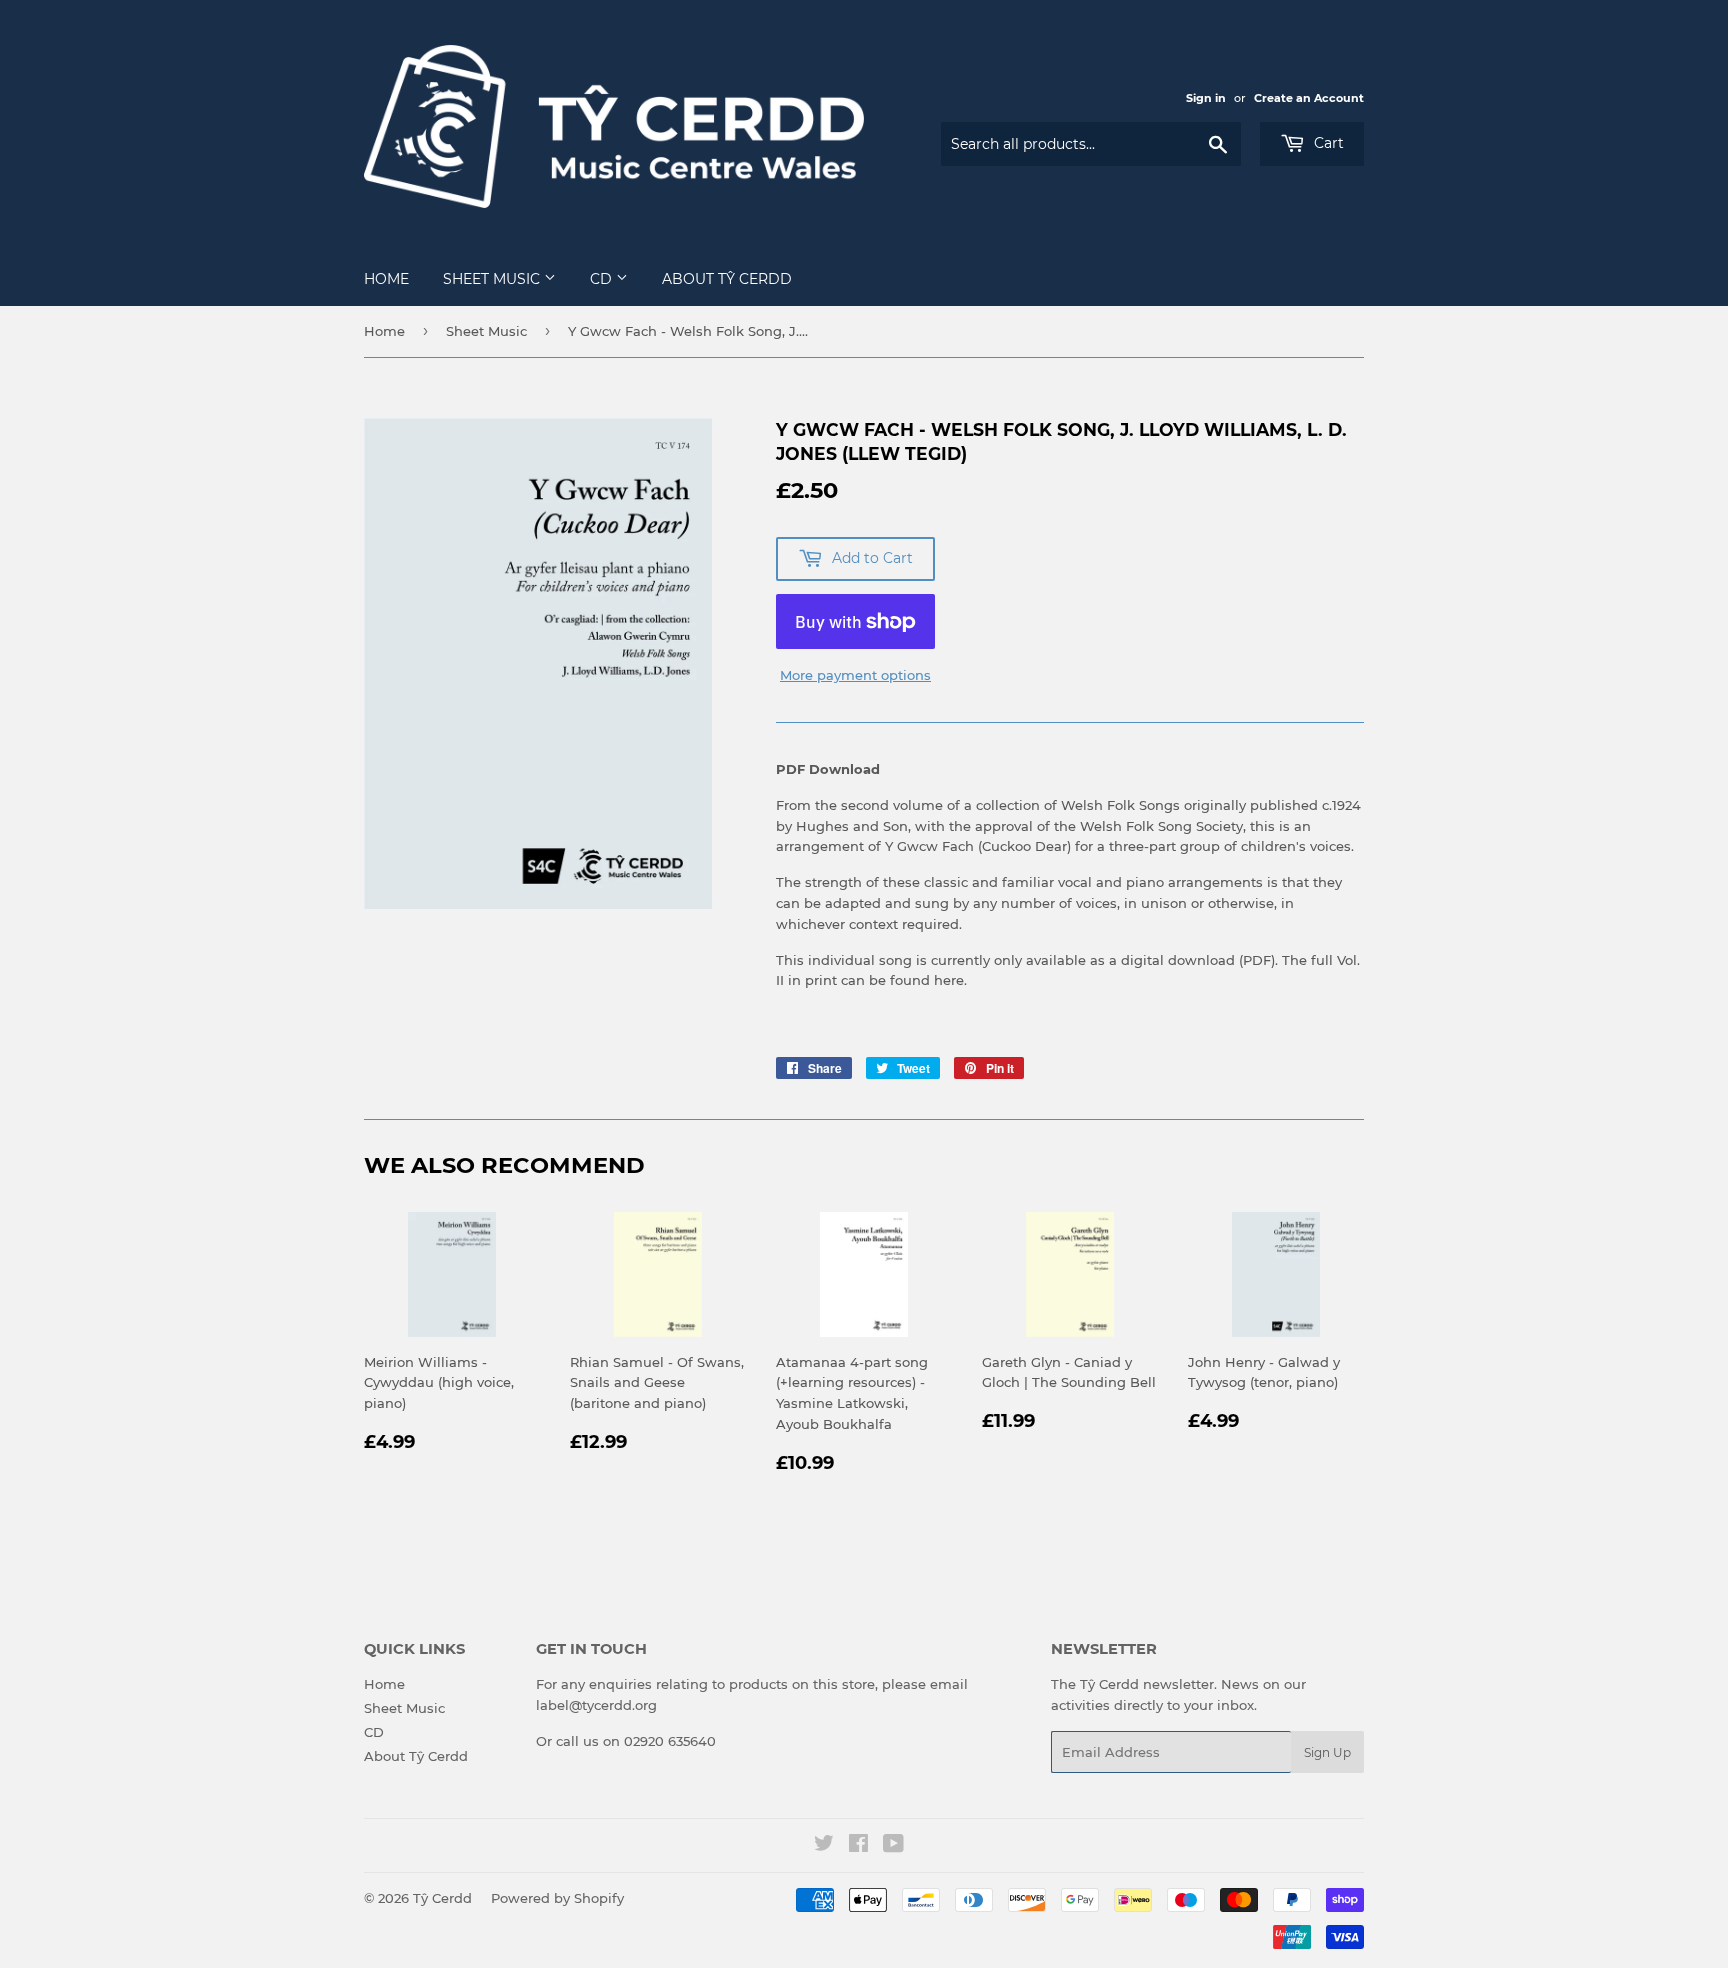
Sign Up (1327, 1752)
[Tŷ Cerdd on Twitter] (824, 1846)
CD (603, 279)
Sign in (1206, 98)
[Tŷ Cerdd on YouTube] (893, 1846)
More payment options (855, 675)
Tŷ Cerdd (442, 1898)
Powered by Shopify (557, 1898)
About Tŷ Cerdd (727, 279)
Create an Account (1309, 98)
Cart (1327, 143)
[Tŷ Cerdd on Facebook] (858, 1846)
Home (386, 279)
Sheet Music (493, 279)
